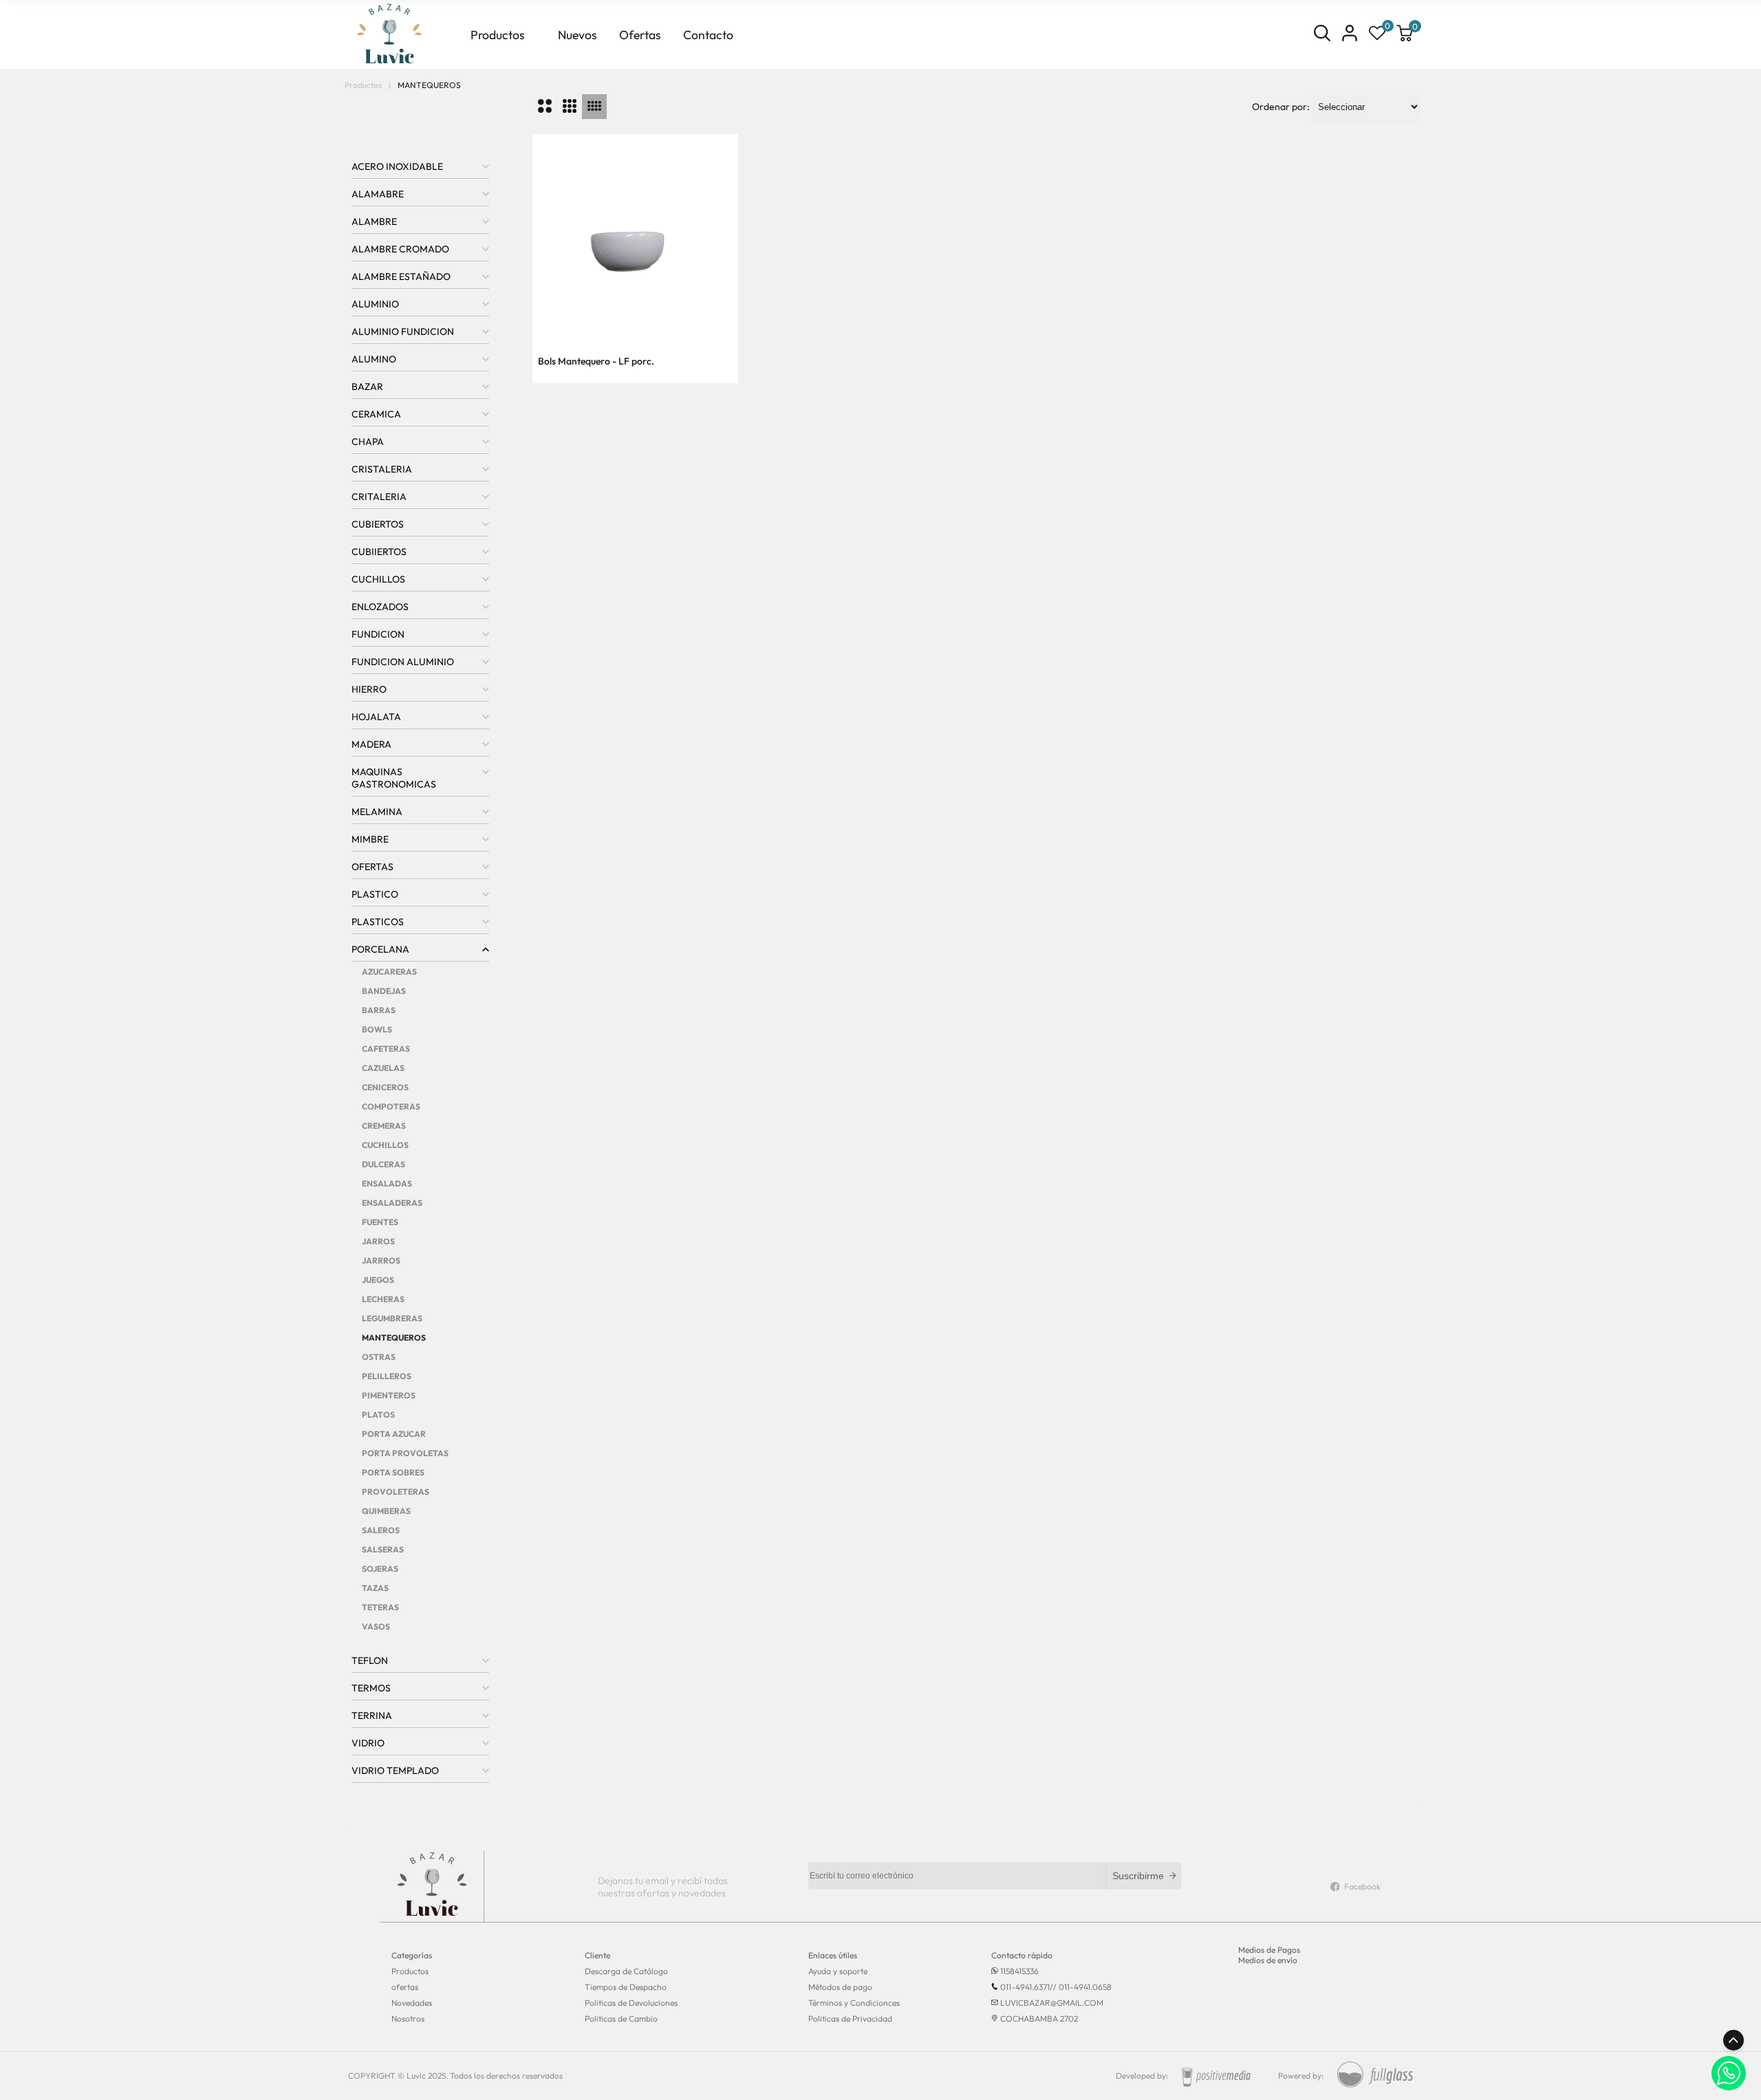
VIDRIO (368, 1743)
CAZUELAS (383, 1068)
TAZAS (375, 1588)
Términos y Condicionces (854, 2003)
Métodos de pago (840, 1987)
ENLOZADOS (380, 607)
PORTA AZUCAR (394, 1434)
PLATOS (378, 1415)
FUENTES (380, 1222)
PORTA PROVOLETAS (405, 1453)
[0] (1377, 34)
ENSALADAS (387, 1183)
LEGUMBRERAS (392, 1318)
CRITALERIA (379, 497)
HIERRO (369, 689)
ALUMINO (374, 359)
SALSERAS (383, 1549)
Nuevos (577, 35)
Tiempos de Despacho (626, 1987)
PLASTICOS (378, 922)
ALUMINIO (375, 304)
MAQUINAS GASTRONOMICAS (394, 778)
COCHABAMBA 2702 (1039, 2018)
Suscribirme (1138, 1876)
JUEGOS (378, 1280)
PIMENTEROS (389, 1395)
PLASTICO (375, 894)
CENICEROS (385, 1087)
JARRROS (381, 1260)
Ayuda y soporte (838, 1971)
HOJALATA (376, 717)
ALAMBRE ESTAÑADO (401, 277)
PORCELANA (380, 949)
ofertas (405, 1987)
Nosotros (408, 2018)
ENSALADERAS (392, 1203)
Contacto (708, 35)
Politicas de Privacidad (850, 2018)
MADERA (371, 744)
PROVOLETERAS (396, 1492)
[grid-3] (570, 107)
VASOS (376, 1626)
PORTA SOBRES (393, 1472)
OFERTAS (372, 867)
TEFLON (370, 1660)
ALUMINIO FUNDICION (403, 332)
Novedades (412, 2003)
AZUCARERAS (389, 972)
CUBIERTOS (378, 524)
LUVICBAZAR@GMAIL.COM (1052, 2003)
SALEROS (381, 1530)
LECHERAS (383, 1299)
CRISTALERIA (382, 469)
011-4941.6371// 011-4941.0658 (1056, 1987)
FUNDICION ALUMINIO (403, 662)
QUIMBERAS (386, 1511)
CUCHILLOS (378, 579)
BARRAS (379, 1010)
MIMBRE (370, 839)
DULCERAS (383, 1164)
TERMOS (371, 1688)
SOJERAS (380, 1569)
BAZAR (367, 387)
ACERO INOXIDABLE (397, 166)
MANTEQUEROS (394, 1338)
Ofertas (640, 35)
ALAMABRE (378, 194)
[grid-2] (545, 107)
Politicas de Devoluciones (631, 2003)
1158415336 (1019, 1971)
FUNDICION (378, 634)
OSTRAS (379, 1357)
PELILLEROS (387, 1376)
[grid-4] (594, 107)
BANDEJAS (384, 991)
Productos (498, 35)
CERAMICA (376, 414)
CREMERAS (384, 1126)
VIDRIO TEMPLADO (395, 1771)
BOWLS (377, 1029)
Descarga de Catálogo (626, 1971)
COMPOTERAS (391, 1106)
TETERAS (380, 1607)
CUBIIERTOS (379, 552)
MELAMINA (377, 812)
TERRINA (372, 1715)
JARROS (378, 1241)
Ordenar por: (1281, 107)
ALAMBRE (374, 221)
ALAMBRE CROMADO (400, 249)
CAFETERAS (386, 1049)
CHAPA (368, 442)
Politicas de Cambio (621, 2018)
